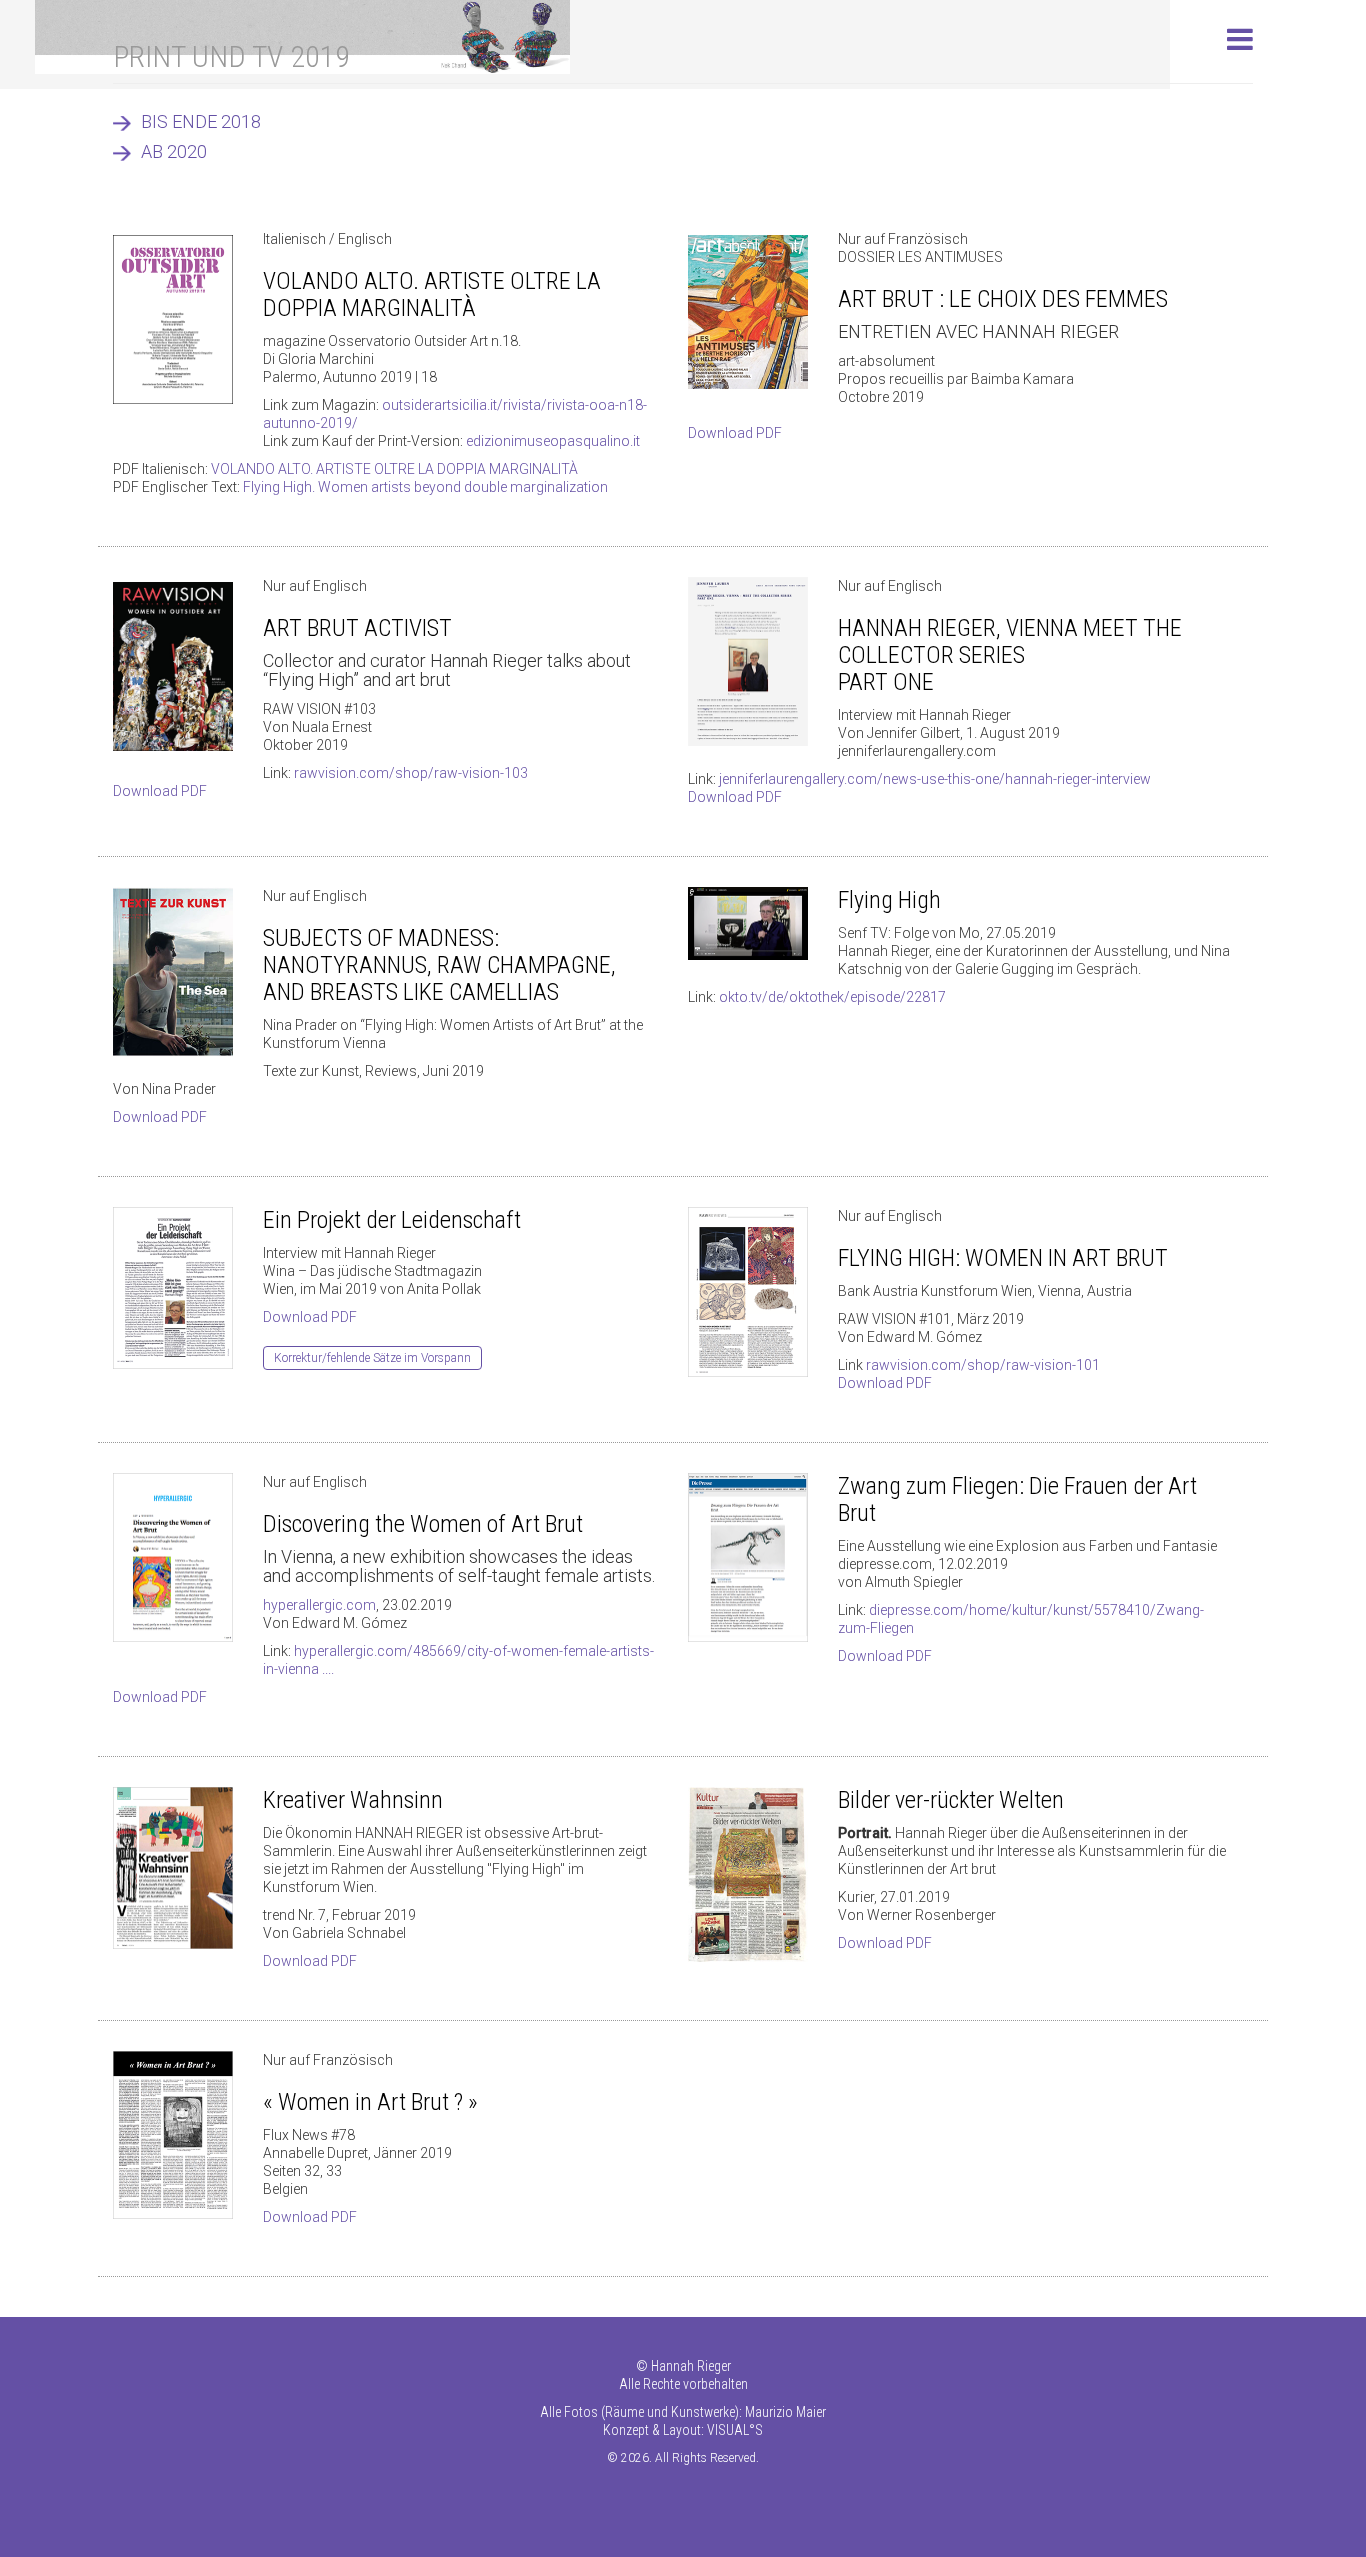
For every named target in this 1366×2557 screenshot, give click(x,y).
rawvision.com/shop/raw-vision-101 (983, 1365)
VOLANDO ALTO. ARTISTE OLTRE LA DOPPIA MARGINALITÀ (394, 469)
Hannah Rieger (691, 2366)
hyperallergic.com (319, 1605)
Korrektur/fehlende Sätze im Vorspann (372, 1358)
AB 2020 (174, 151)
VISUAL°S (735, 2430)
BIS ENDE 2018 (201, 121)
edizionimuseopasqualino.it (553, 441)
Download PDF (735, 433)
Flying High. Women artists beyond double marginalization (425, 487)
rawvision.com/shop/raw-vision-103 (411, 773)
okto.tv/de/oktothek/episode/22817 (832, 997)
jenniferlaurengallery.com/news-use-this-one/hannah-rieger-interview (935, 779)
